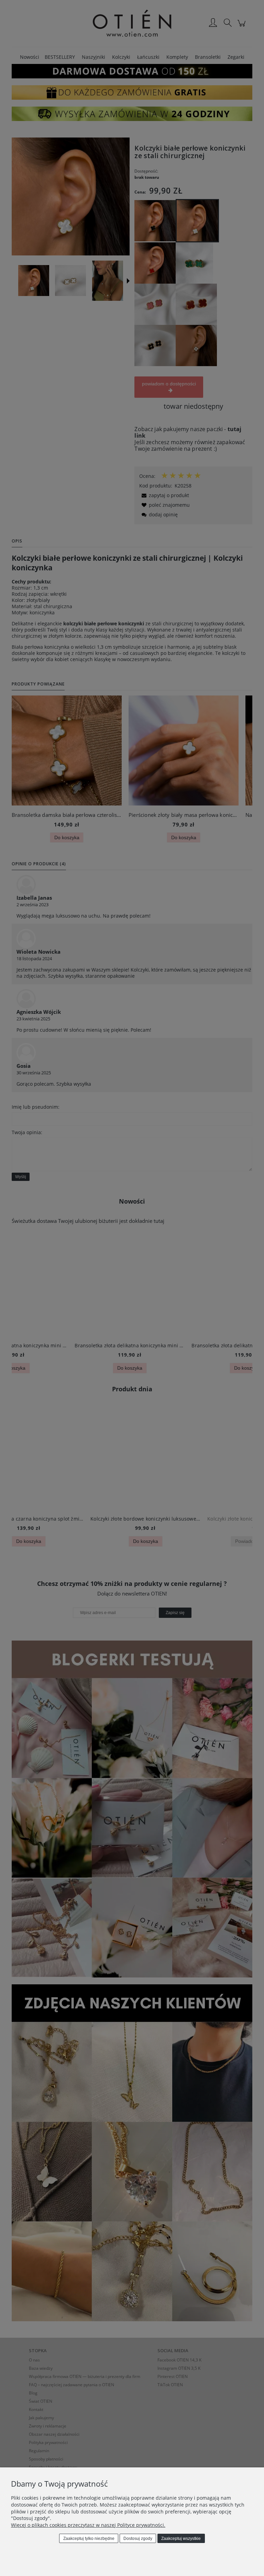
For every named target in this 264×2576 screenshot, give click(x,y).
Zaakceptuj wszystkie (181, 2539)
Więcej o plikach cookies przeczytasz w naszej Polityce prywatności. (88, 2525)
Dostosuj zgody (138, 2539)
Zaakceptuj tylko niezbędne (89, 2539)
